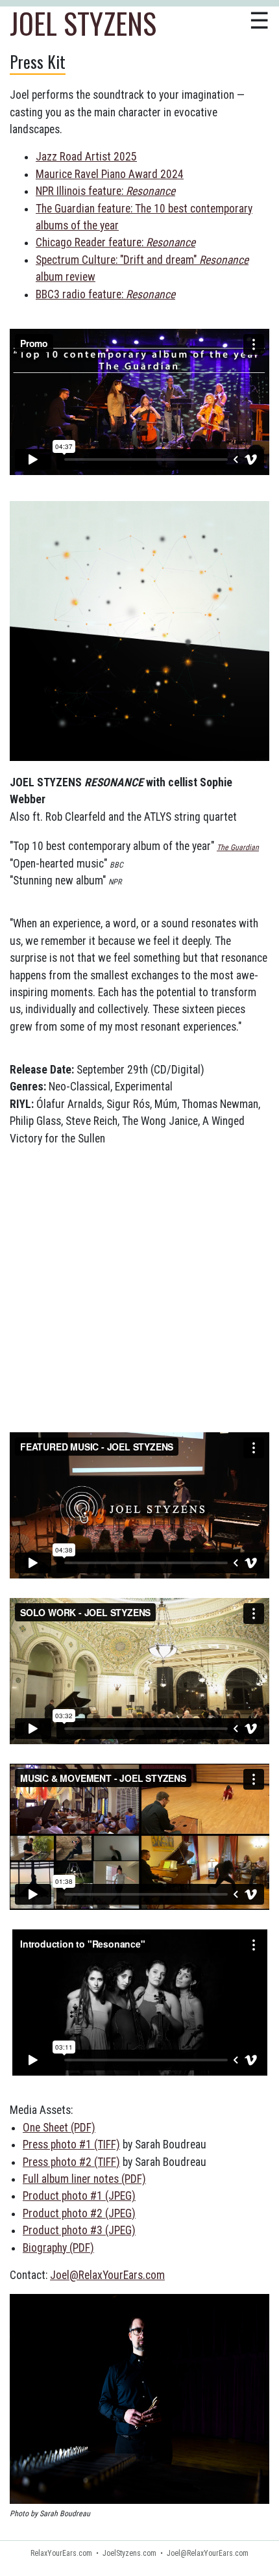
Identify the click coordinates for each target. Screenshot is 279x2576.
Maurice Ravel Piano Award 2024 (110, 174)
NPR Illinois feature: (105, 191)
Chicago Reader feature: (115, 242)
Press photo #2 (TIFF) (71, 2162)
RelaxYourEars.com (61, 2553)
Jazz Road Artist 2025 (86, 157)
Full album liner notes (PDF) (84, 2179)
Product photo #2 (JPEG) (79, 2213)
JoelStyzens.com (129, 2553)
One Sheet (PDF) (59, 2128)
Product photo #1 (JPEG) (79, 2196)
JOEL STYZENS (83, 23)
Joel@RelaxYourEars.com (107, 2275)
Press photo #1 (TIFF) (71, 2145)
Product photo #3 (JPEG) (79, 2230)
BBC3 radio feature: (105, 294)
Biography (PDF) (58, 2248)
